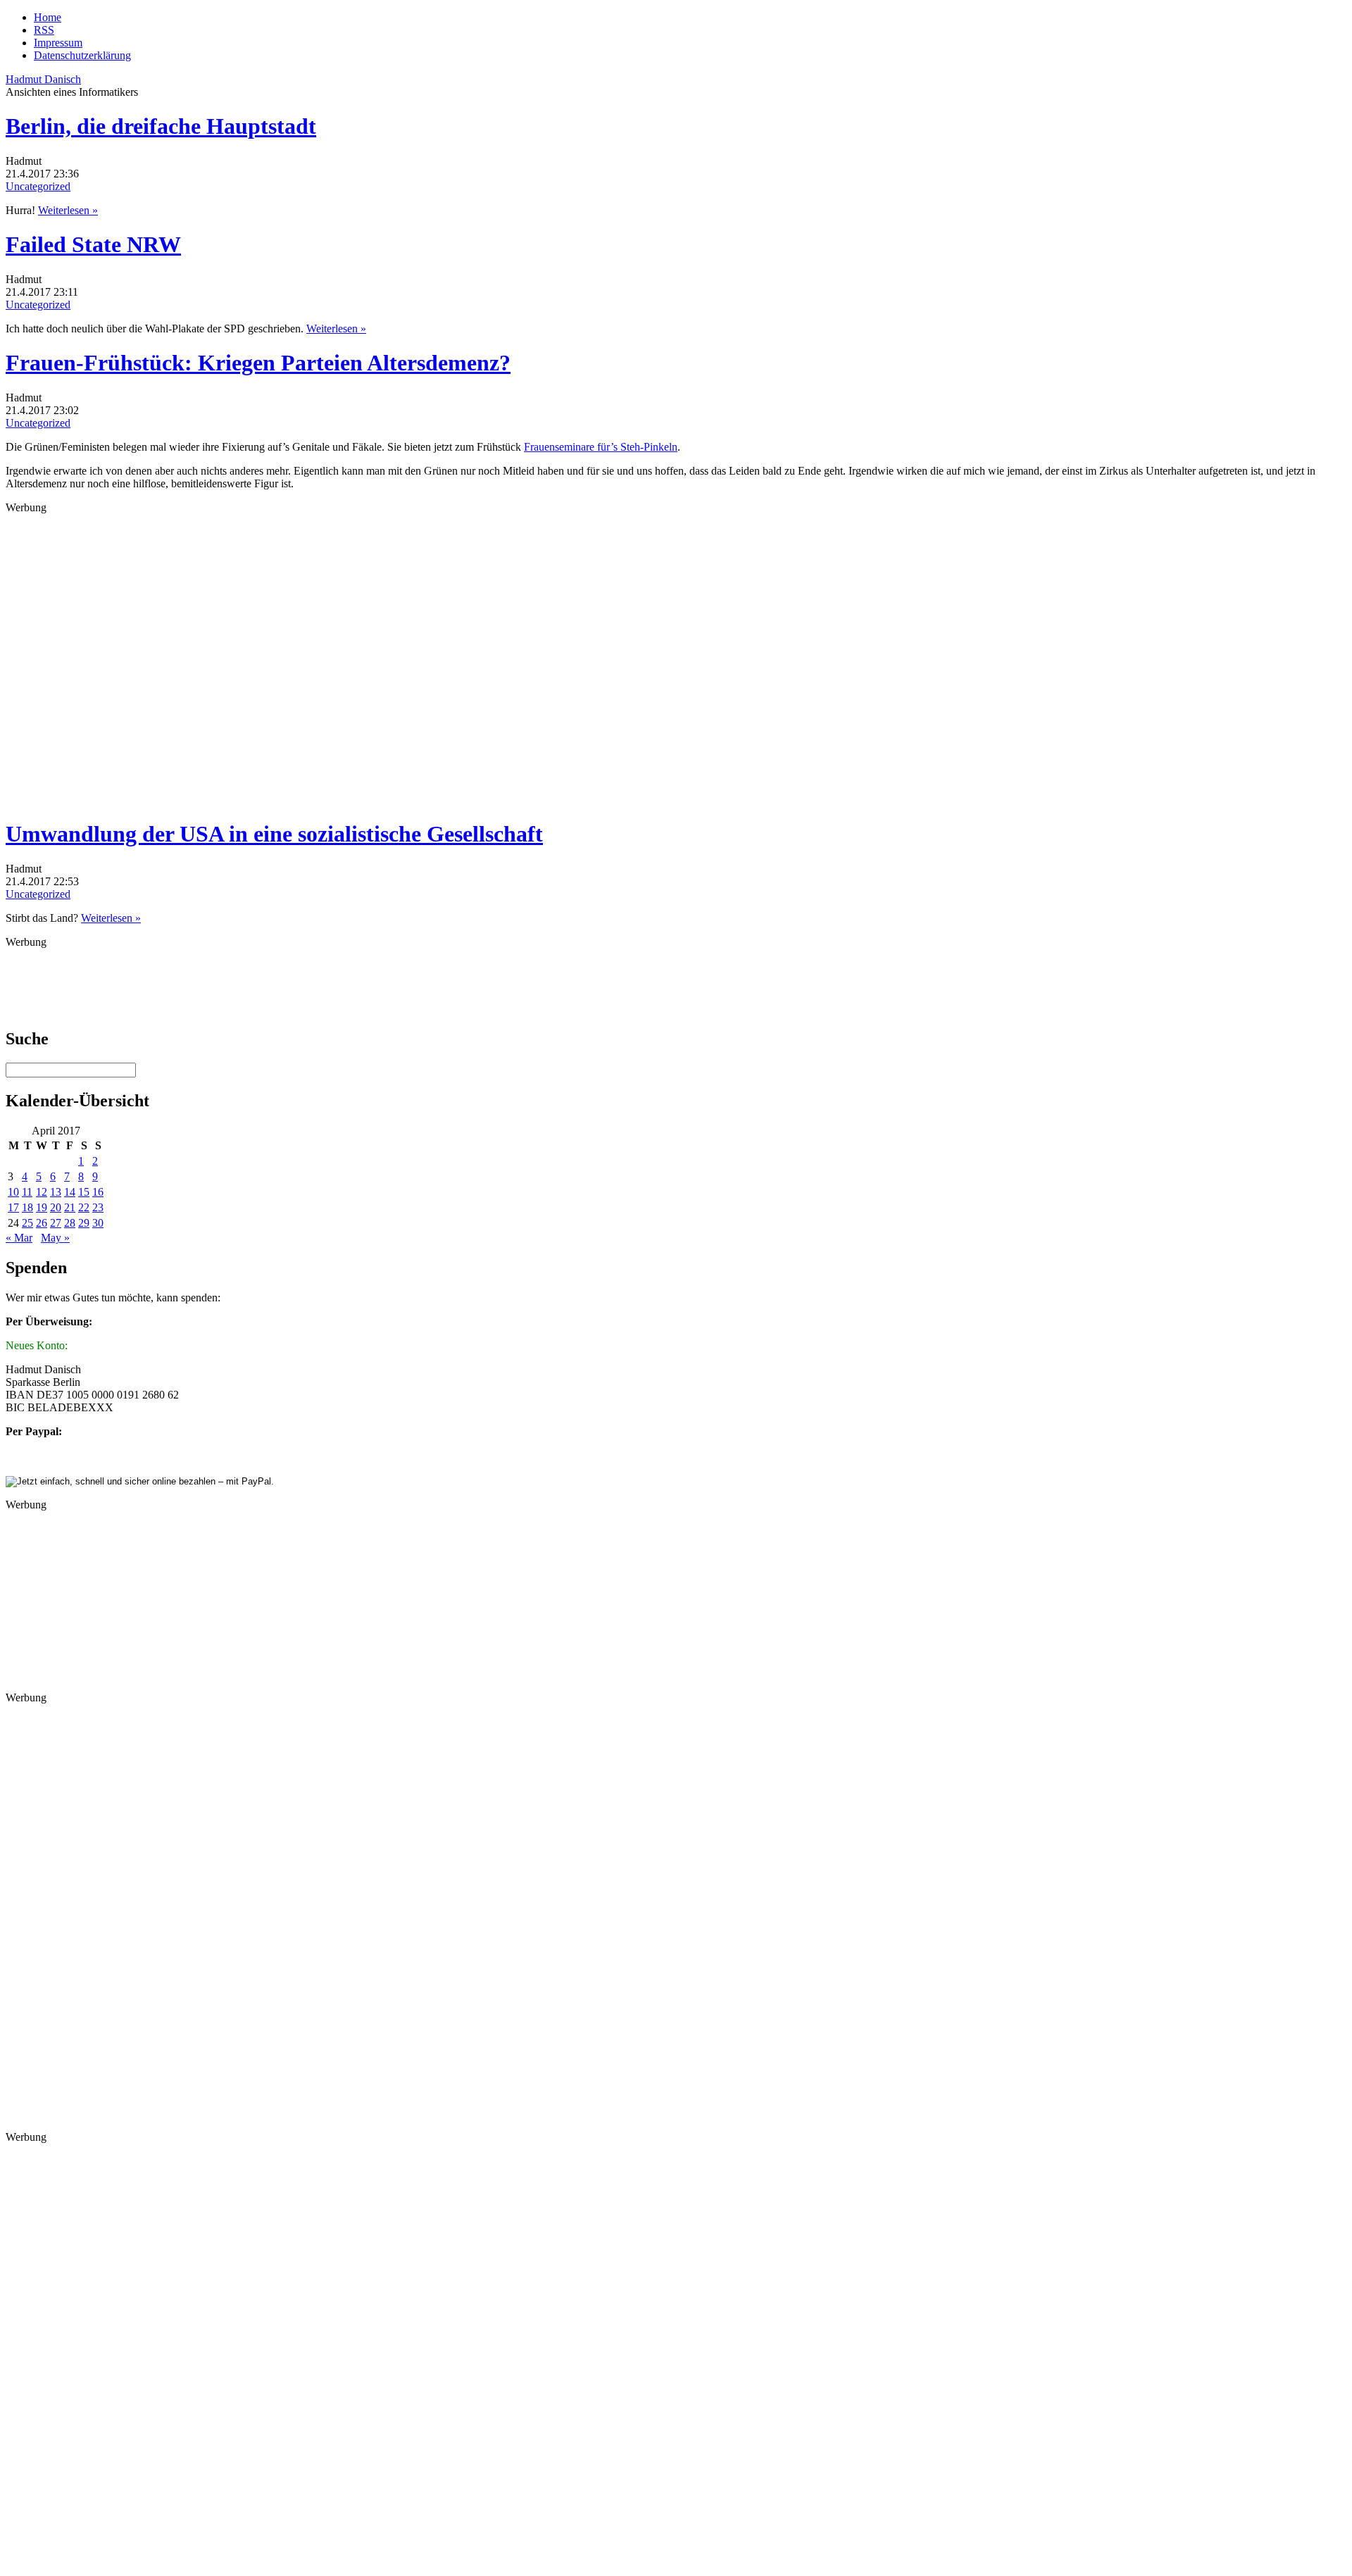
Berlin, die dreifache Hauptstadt (161, 126)
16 (98, 1192)
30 (98, 1223)
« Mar (19, 1238)
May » (55, 1238)
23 (98, 1207)
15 (84, 1192)
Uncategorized (38, 186)
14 (70, 1192)
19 (42, 1207)
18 (27, 1207)
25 (27, 1223)
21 (70, 1207)
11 (27, 1192)
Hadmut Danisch (43, 79)
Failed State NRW (93, 244)
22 (84, 1207)
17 (13, 1207)
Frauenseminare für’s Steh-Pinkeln (601, 447)
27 (56, 1223)
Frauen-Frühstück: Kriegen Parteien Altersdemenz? (258, 363)
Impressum (58, 43)
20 (56, 1207)
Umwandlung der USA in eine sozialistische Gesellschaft (274, 834)
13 (56, 1192)
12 (42, 1192)
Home (48, 17)
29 (84, 1223)
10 (13, 1192)
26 (42, 1223)
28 (70, 1223)
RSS (44, 30)
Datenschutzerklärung (82, 55)
